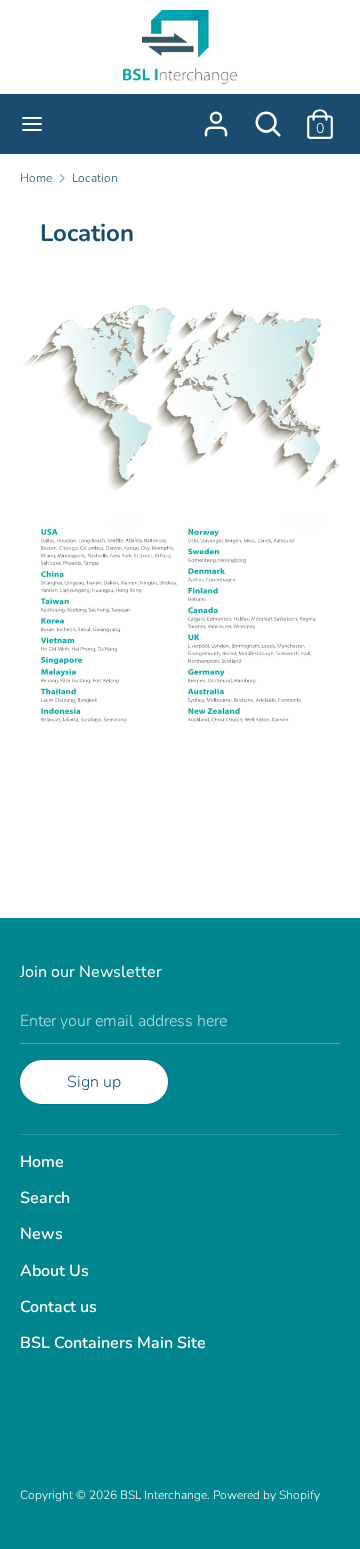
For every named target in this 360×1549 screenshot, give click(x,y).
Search (45, 1198)
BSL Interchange (163, 1495)
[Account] (216, 116)
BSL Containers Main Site (113, 1343)
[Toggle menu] (32, 124)
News (41, 1234)
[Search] (268, 116)
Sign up (94, 1082)
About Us (54, 1271)
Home (42, 1162)
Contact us (58, 1307)
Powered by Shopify (266, 1495)
